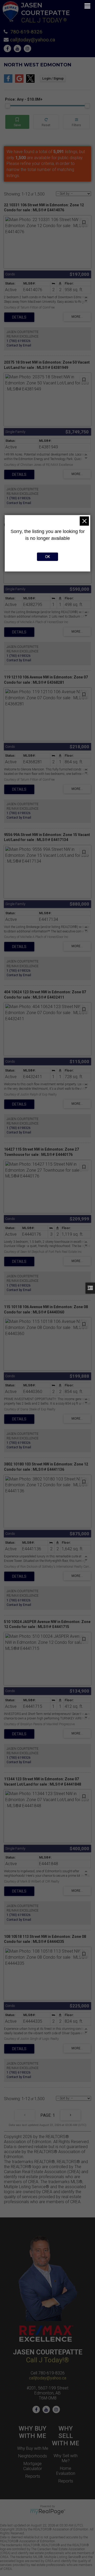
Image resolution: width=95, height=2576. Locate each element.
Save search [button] (17, 122)
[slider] (8, 106)
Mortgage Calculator (33, 2466)
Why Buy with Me (33, 2448)
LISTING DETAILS (19, 317)
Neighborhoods (33, 2456)
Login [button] (53, 79)
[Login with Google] (19, 81)
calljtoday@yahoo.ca (33, 40)
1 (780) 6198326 (19, 341)
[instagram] (29, 49)
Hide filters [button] (76, 122)
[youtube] (19, 49)
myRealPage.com (48, 2512)
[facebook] (9, 49)
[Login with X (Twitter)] (30, 81)
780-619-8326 (26, 32)
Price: (24, 99)
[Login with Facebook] (8, 81)
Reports (33, 2476)
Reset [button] (46, 122)
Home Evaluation (66, 2471)
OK (47, 557)
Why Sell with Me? (66, 2458)
